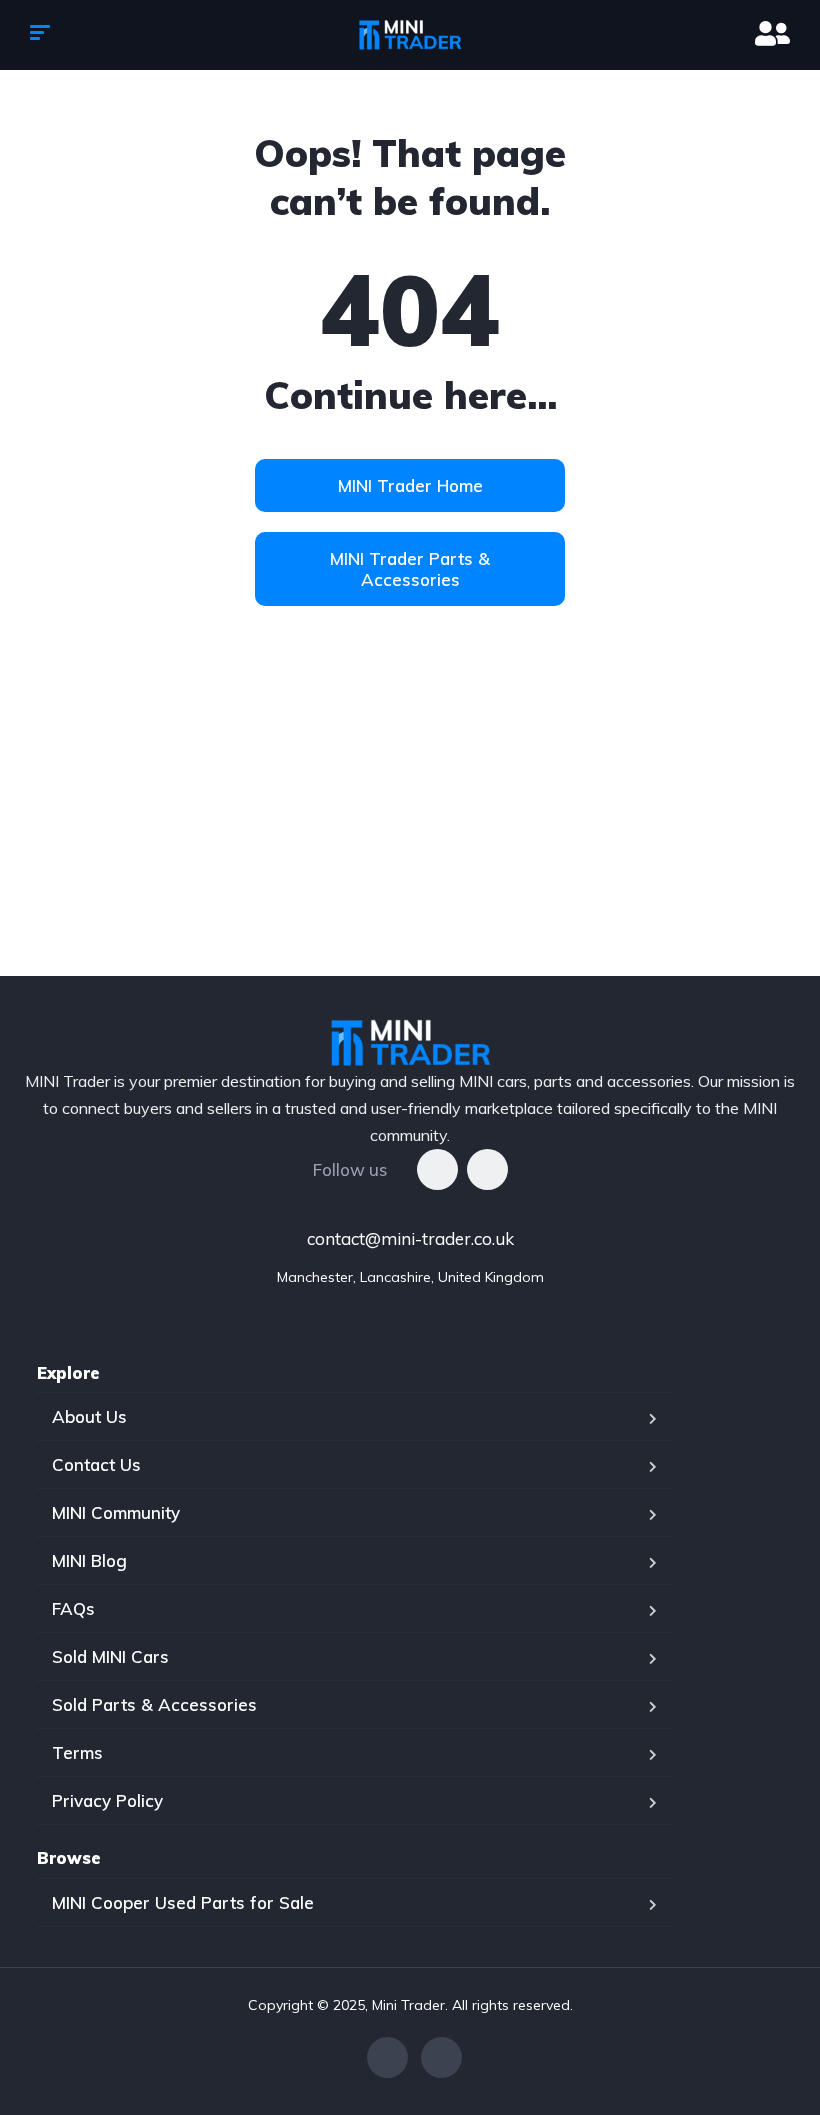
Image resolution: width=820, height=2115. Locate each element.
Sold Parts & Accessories (154, 1704)
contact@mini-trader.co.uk (410, 1238)
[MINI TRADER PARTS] (410, 35)
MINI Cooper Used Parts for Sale (183, 1902)
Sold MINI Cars (110, 1656)
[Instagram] (487, 1169)
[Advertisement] (410, 826)
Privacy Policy (107, 1800)
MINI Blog (89, 1560)
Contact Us (96, 1464)
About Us (89, 1416)
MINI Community (116, 1512)
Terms (77, 1752)
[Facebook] (437, 1169)
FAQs (73, 1608)
